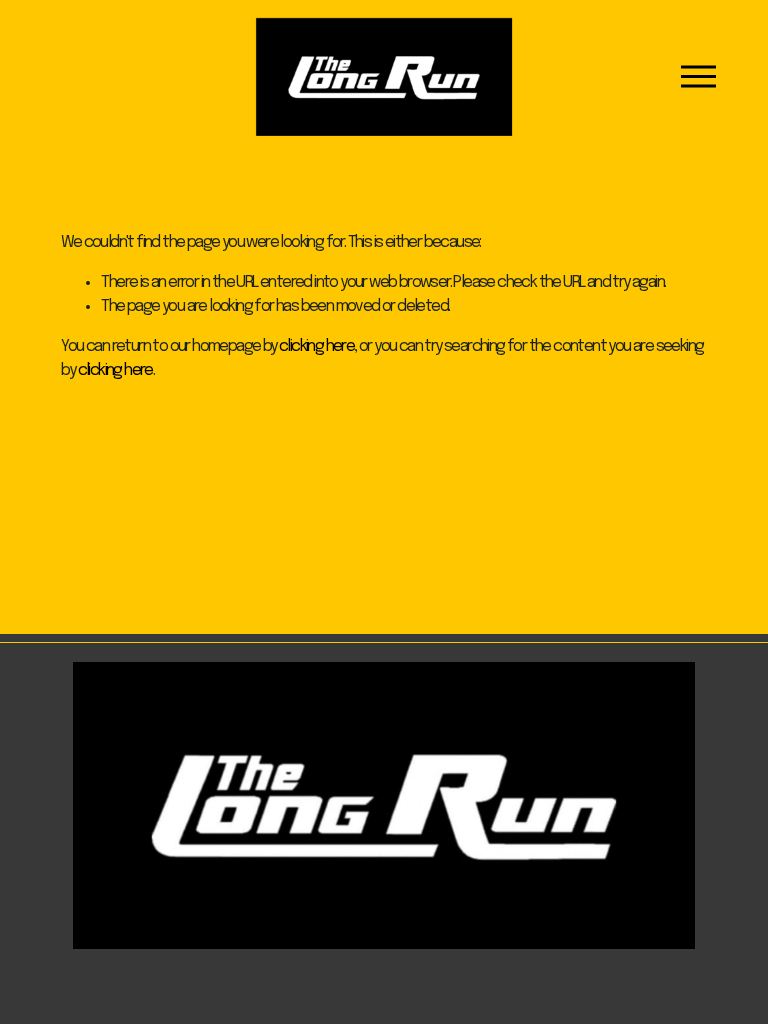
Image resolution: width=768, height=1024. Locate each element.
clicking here (316, 346)
